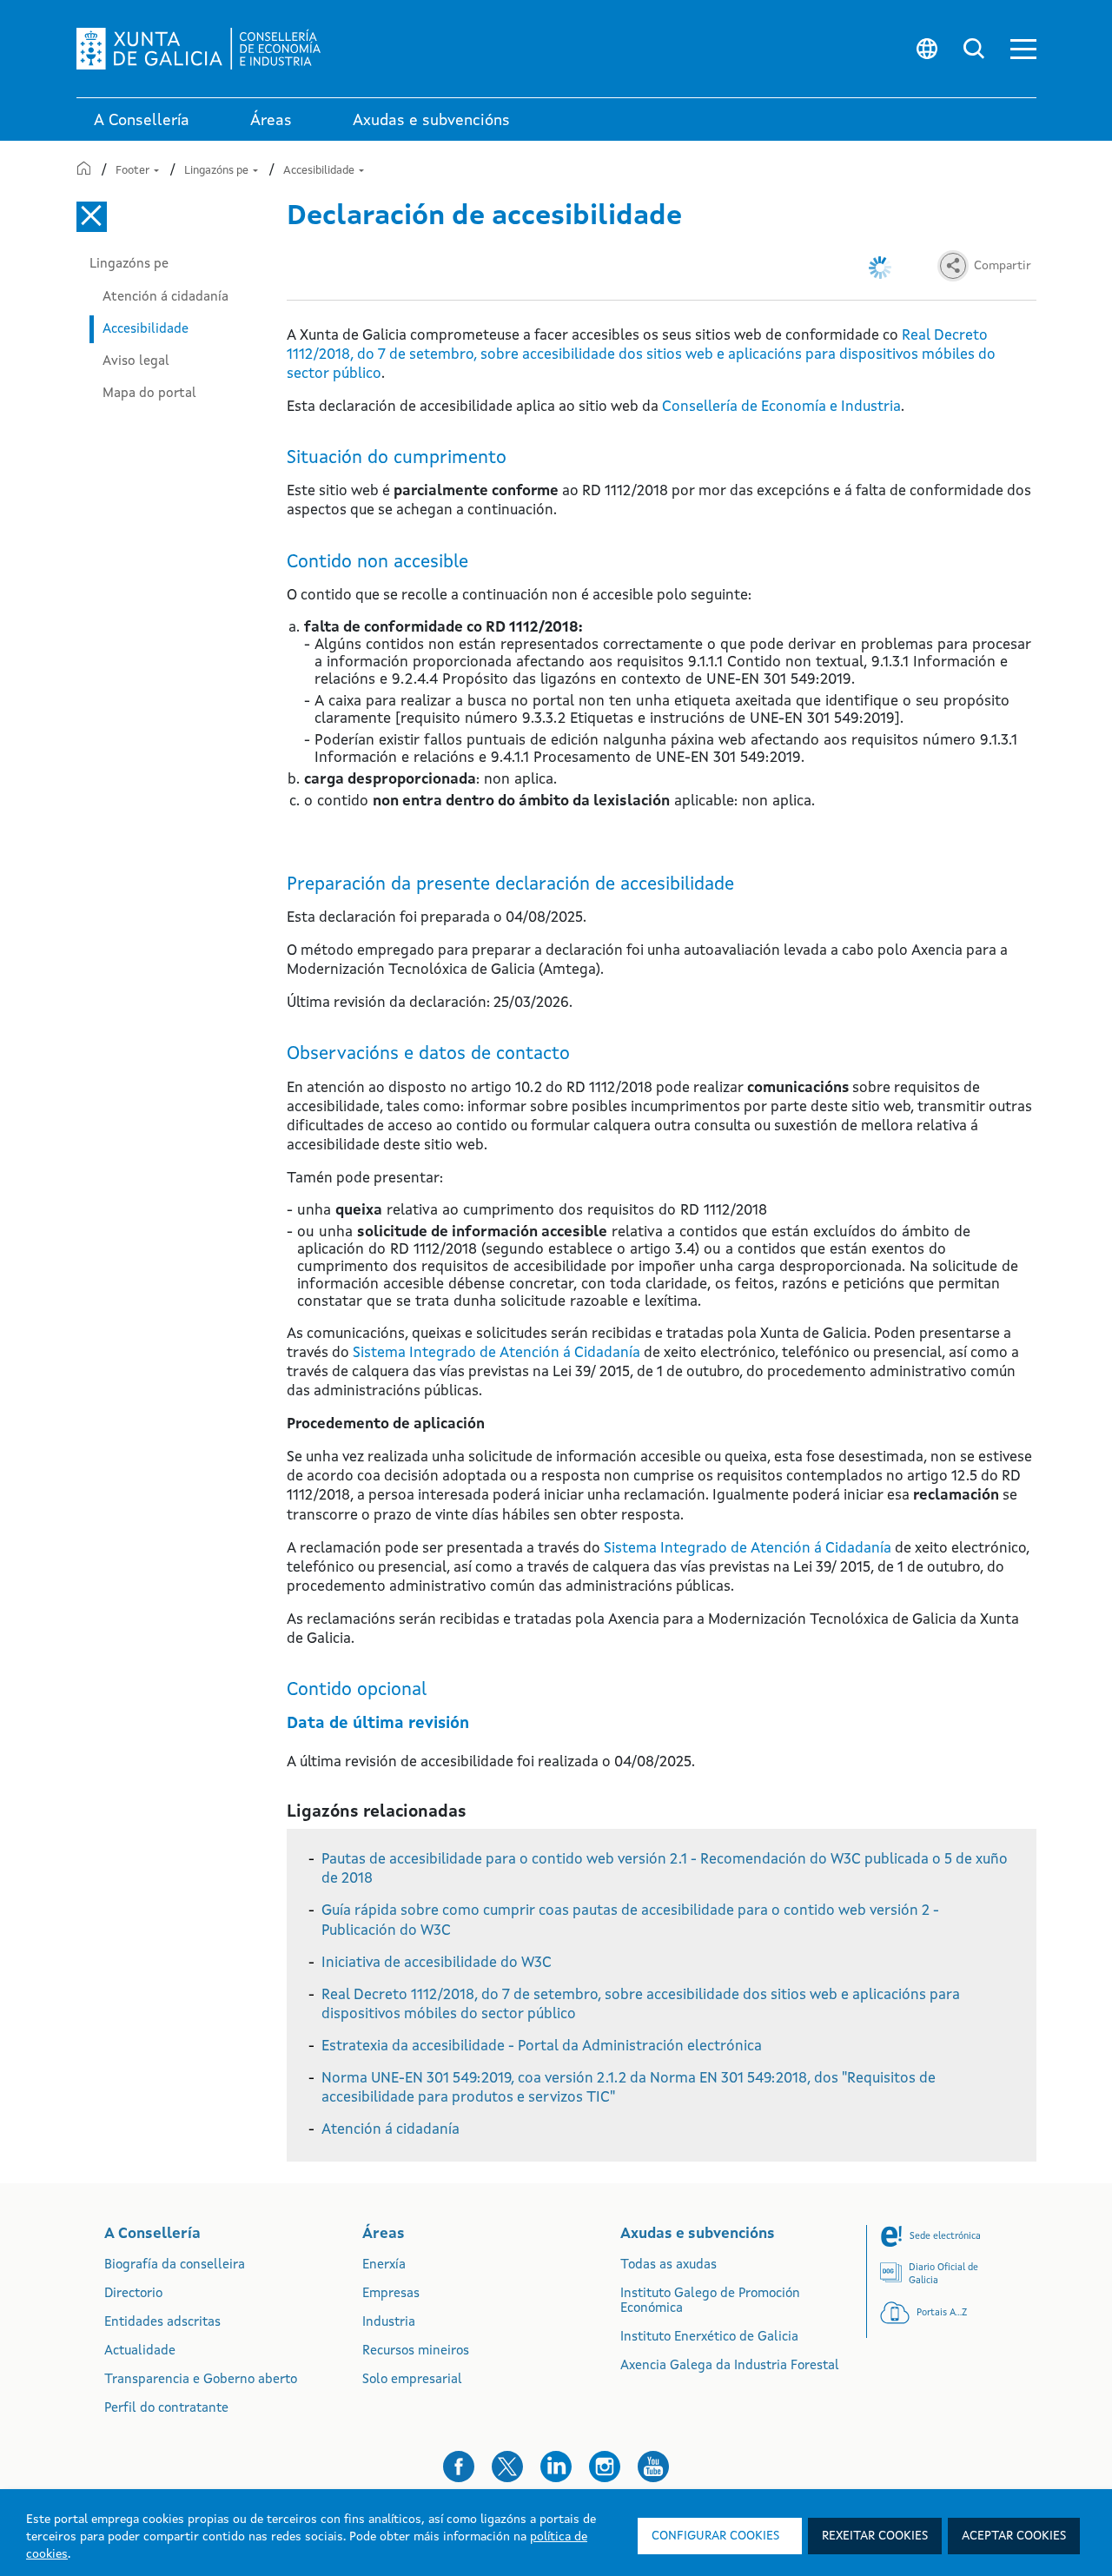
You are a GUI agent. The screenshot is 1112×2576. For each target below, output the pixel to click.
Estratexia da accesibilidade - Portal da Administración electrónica (542, 2046)
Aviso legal (136, 361)
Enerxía (384, 2265)
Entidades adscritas (162, 2323)
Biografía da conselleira (175, 2265)
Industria (389, 2323)
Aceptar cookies (1014, 2536)
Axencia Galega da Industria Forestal (730, 2366)
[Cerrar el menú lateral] (92, 217)
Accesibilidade (320, 171)
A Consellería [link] (142, 121)
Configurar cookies (715, 2536)
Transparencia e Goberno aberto (201, 2380)
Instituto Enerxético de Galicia (709, 2338)
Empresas (391, 2294)
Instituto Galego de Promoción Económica (710, 2301)
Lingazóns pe (218, 171)
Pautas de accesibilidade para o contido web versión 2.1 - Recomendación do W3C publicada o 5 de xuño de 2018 (665, 1869)
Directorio (133, 2294)
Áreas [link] (271, 121)
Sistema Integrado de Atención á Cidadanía (496, 1353)
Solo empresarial (412, 2380)
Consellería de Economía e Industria (781, 407)
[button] (1023, 49)
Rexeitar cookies (875, 2536)
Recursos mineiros (416, 2351)
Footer (134, 171)
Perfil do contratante (166, 2409)
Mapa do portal (149, 394)
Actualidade (140, 2351)
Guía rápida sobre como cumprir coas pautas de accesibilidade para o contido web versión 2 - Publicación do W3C (630, 1920)
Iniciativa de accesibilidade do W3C (437, 1963)
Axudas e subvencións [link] (431, 121)
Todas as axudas (669, 2265)
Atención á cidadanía (165, 297)
